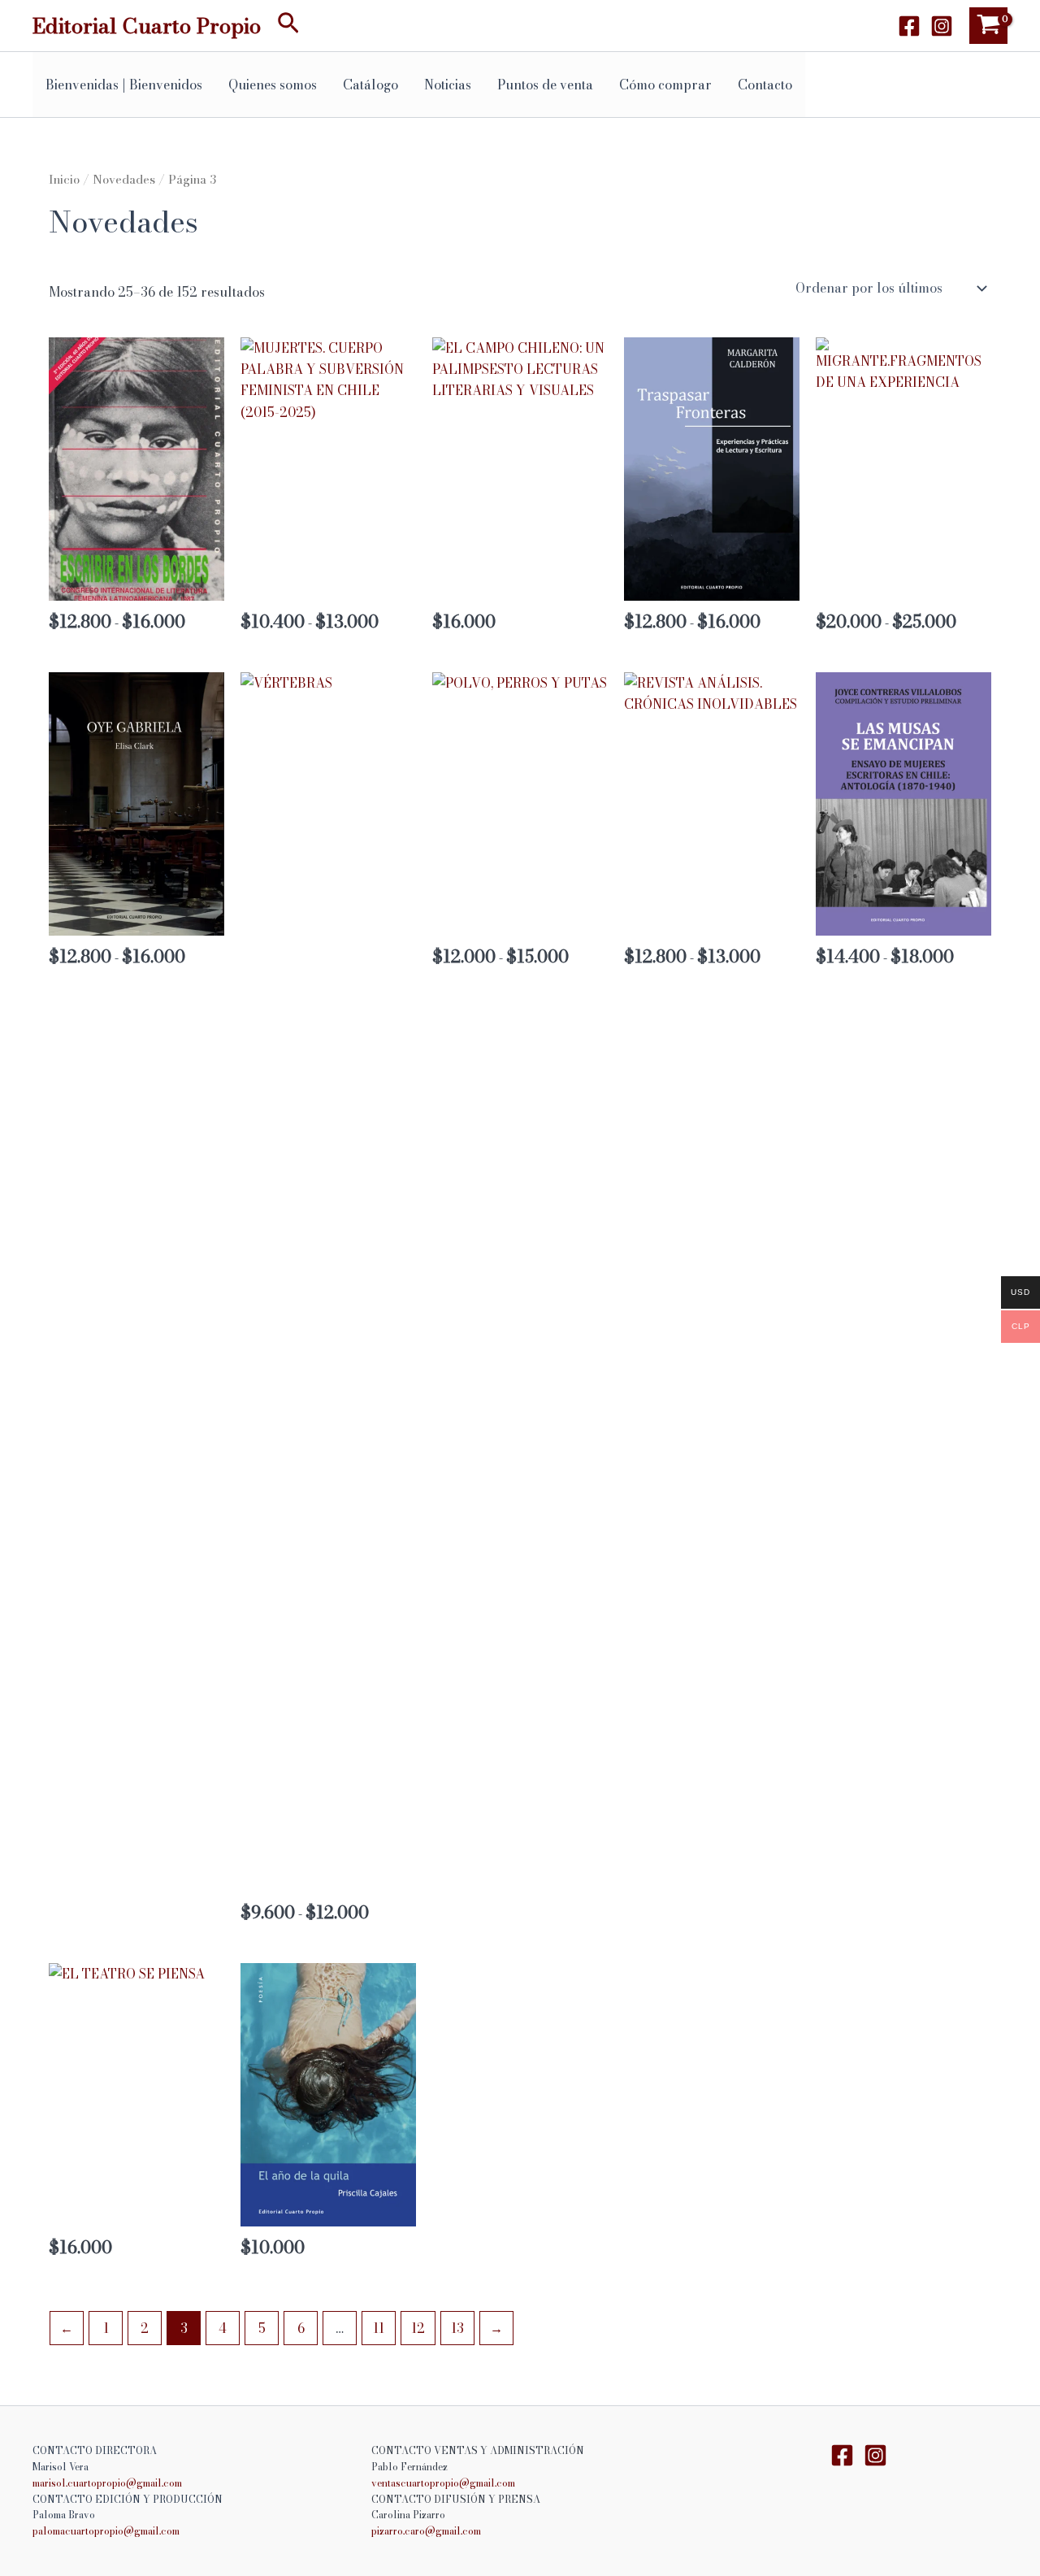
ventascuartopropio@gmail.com (443, 2483)
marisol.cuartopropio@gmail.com (107, 2483)
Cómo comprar (665, 85)
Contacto (765, 85)
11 (379, 2328)
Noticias (448, 85)
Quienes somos (273, 85)
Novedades (124, 179)
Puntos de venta (545, 85)
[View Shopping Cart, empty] (988, 26)
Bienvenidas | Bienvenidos (124, 85)
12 (418, 2328)
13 (457, 2328)
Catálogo (370, 85)
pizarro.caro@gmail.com (426, 2531)
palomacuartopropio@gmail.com (106, 2531)
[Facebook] (909, 26)
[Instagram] (942, 26)
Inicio (64, 179)
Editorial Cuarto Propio (147, 26)
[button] (288, 26)
